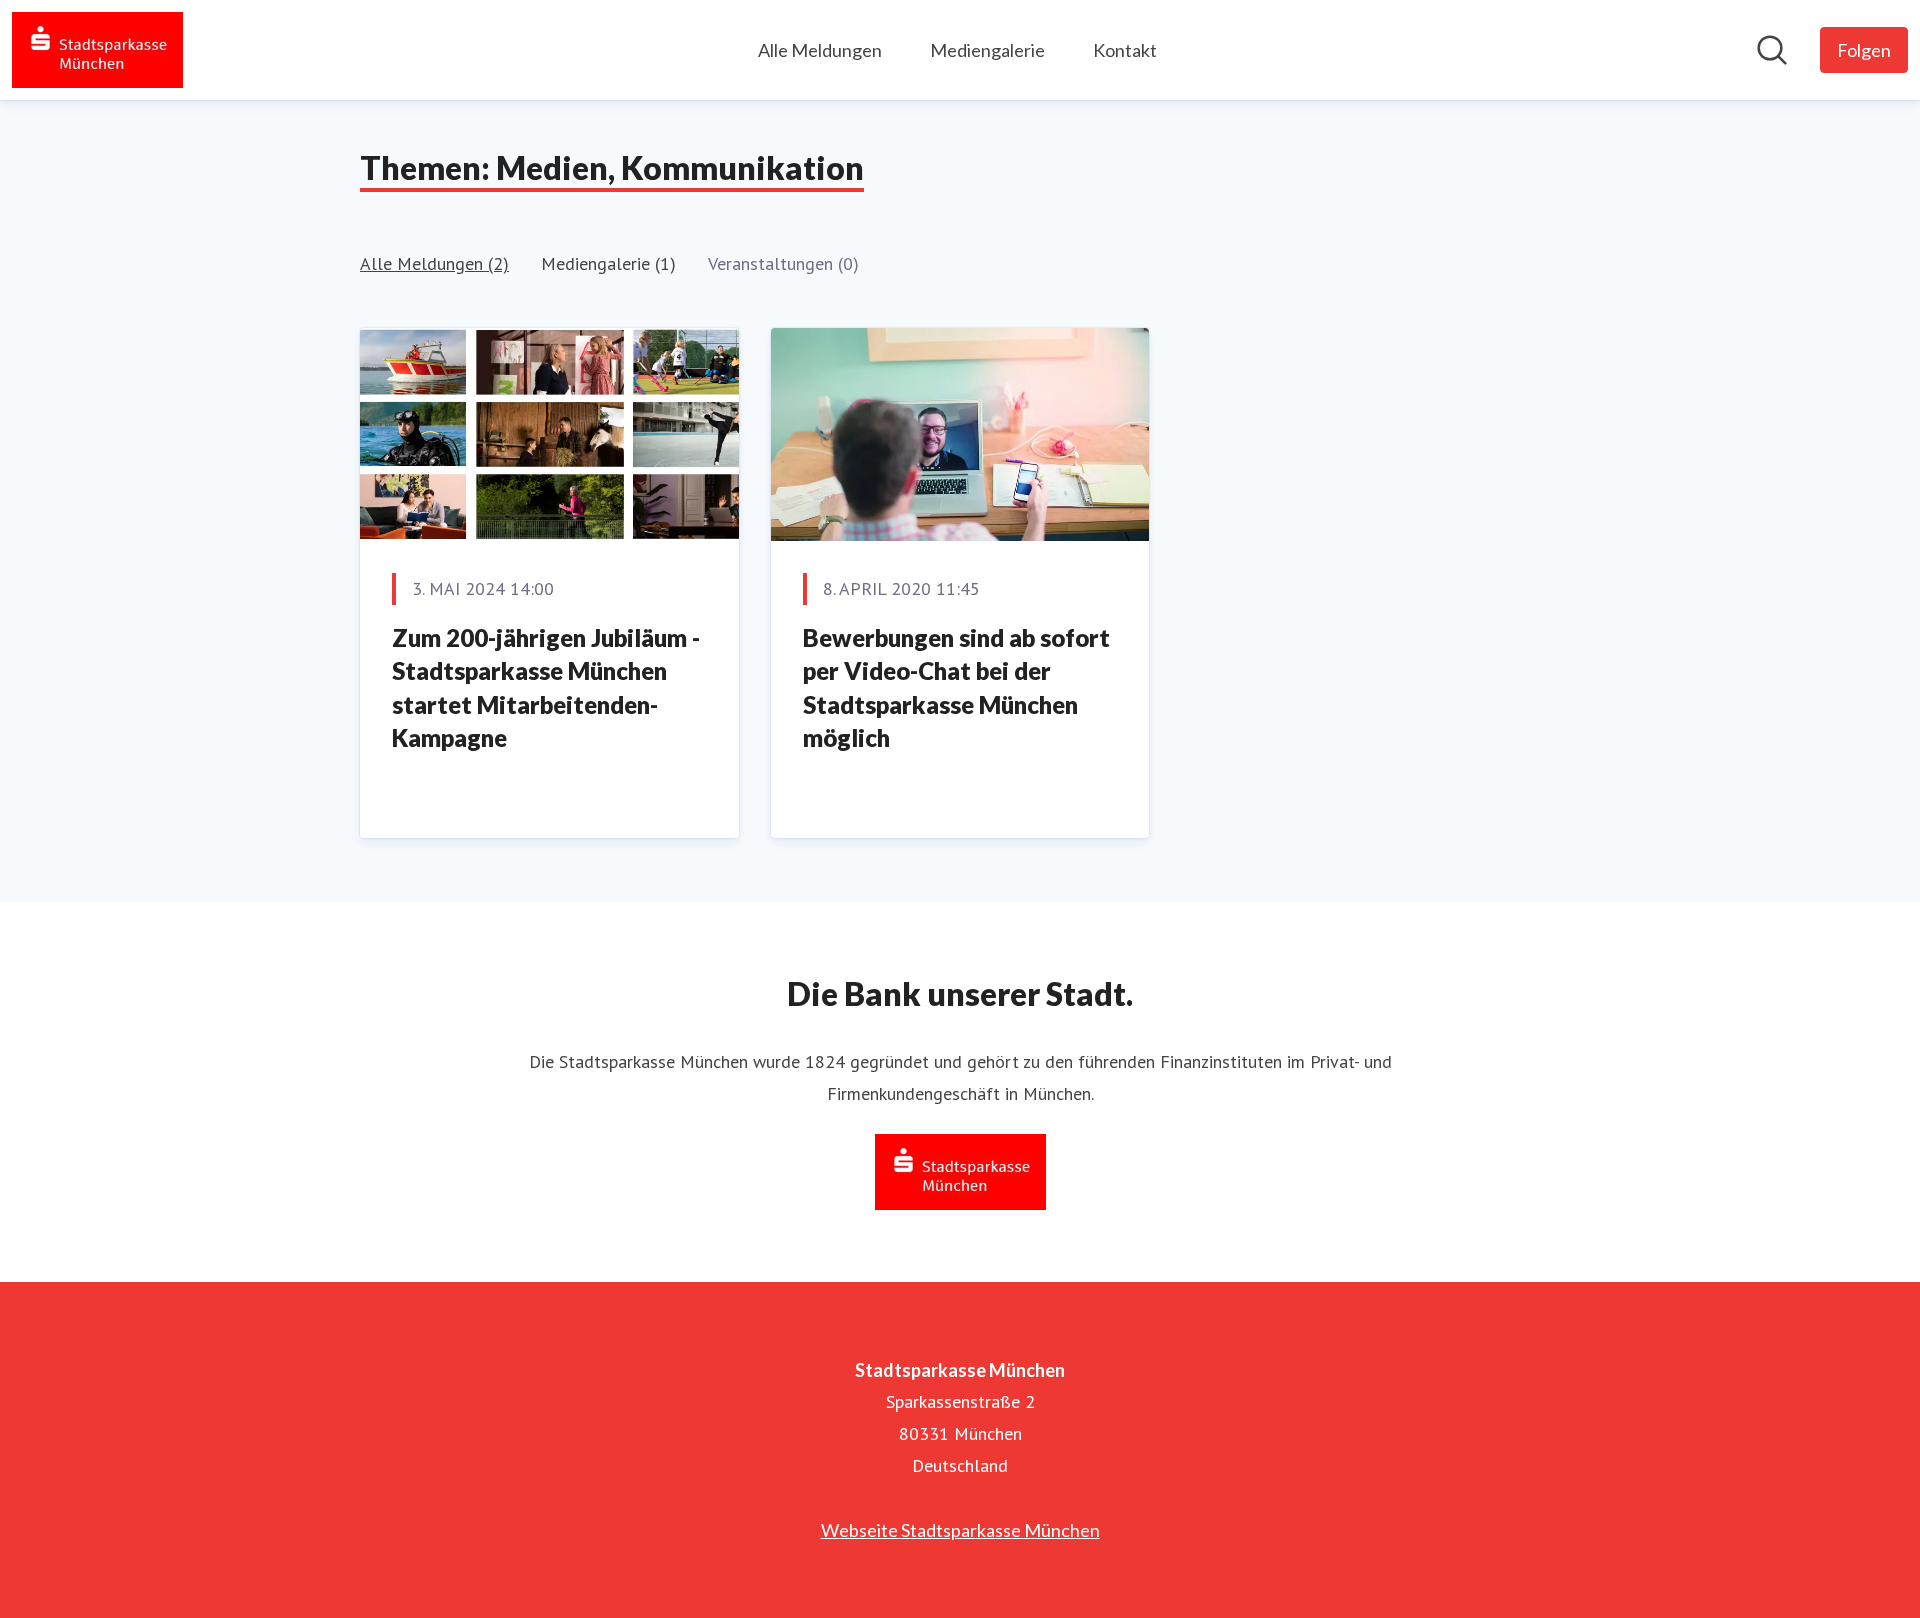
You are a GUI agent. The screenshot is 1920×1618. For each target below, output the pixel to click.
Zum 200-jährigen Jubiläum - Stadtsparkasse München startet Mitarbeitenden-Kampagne (546, 688)
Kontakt (1125, 50)
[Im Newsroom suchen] (1772, 50)
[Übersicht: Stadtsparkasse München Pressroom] (97, 50)
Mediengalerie (987, 50)
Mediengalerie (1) (608, 263)
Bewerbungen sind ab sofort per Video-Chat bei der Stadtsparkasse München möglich (956, 688)
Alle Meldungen (820, 50)
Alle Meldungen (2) (434, 263)
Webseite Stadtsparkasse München (960, 1530)
